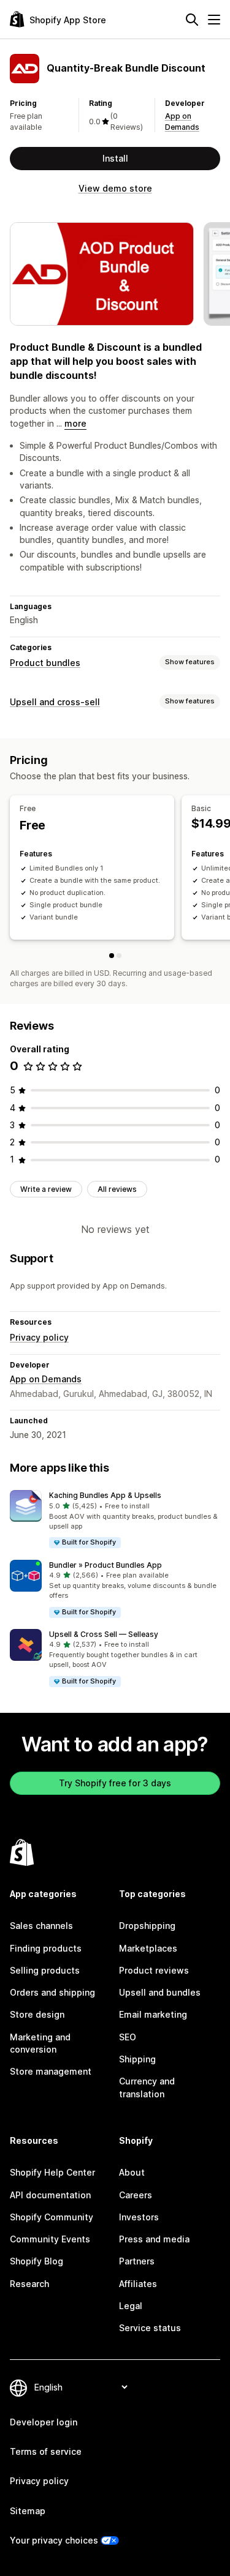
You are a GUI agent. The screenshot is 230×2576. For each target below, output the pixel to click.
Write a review (46, 1189)
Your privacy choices (54, 2540)
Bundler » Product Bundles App (105, 1565)
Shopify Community (52, 2217)
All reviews (117, 1189)
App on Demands (46, 1379)
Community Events (50, 2239)
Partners (137, 2261)
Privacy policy (39, 1337)
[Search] (192, 20)
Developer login (44, 2422)
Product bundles (45, 663)
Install (115, 158)
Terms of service (46, 2451)
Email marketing (153, 2014)
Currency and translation (147, 2087)
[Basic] (119, 956)
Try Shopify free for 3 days (115, 1783)
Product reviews (154, 1970)
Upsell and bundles (160, 1992)
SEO (128, 2037)
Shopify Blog (36, 2261)
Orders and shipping (52, 1992)
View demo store (115, 188)
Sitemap (28, 2511)
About (132, 2172)
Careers (136, 2195)
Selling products (45, 1970)
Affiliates (138, 2284)
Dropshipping (147, 1926)
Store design (37, 2014)
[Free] (112, 956)
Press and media (154, 2239)
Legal (131, 2306)
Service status (150, 2328)
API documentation (50, 2195)
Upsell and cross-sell (55, 702)
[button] (115, 1520)
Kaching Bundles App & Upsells (105, 1495)
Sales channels (41, 1926)
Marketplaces (148, 1948)
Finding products (46, 1948)
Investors (139, 2217)
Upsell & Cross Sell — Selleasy (104, 1634)
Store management (51, 2071)
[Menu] (214, 20)
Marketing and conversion (40, 2043)
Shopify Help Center (52, 2172)
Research (29, 2284)
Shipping (137, 2059)
